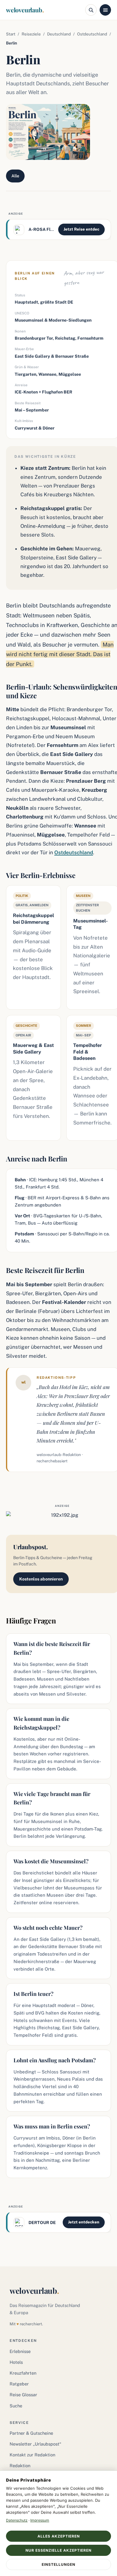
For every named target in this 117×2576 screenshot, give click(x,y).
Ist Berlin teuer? (33, 1994)
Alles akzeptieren (59, 2536)
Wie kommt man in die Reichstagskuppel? (41, 1723)
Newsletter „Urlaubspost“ (35, 2444)
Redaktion (20, 2466)
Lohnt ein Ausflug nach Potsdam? (55, 2060)
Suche (16, 2406)
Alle (15, 176)
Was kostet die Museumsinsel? (51, 1861)
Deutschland (59, 34)
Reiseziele (31, 34)
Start (11, 34)
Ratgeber (19, 2384)
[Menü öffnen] (105, 10)
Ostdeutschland (92, 34)
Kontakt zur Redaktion (32, 2455)
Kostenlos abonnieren (41, 1579)
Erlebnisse (20, 2351)
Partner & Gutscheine (31, 2433)
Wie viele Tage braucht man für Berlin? (52, 1798)
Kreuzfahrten (23, 2373)
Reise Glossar (23, 2395)
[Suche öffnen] (91, 10)
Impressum (40, 2520)
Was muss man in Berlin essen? (52, 2126)
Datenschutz (17, 2520)
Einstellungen (58, 2564)
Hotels (16, 2362)
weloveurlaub (25, 10)
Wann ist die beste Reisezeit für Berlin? (52, 1648)
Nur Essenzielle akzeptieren (58, 2550)
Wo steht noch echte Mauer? (48, 1928)
